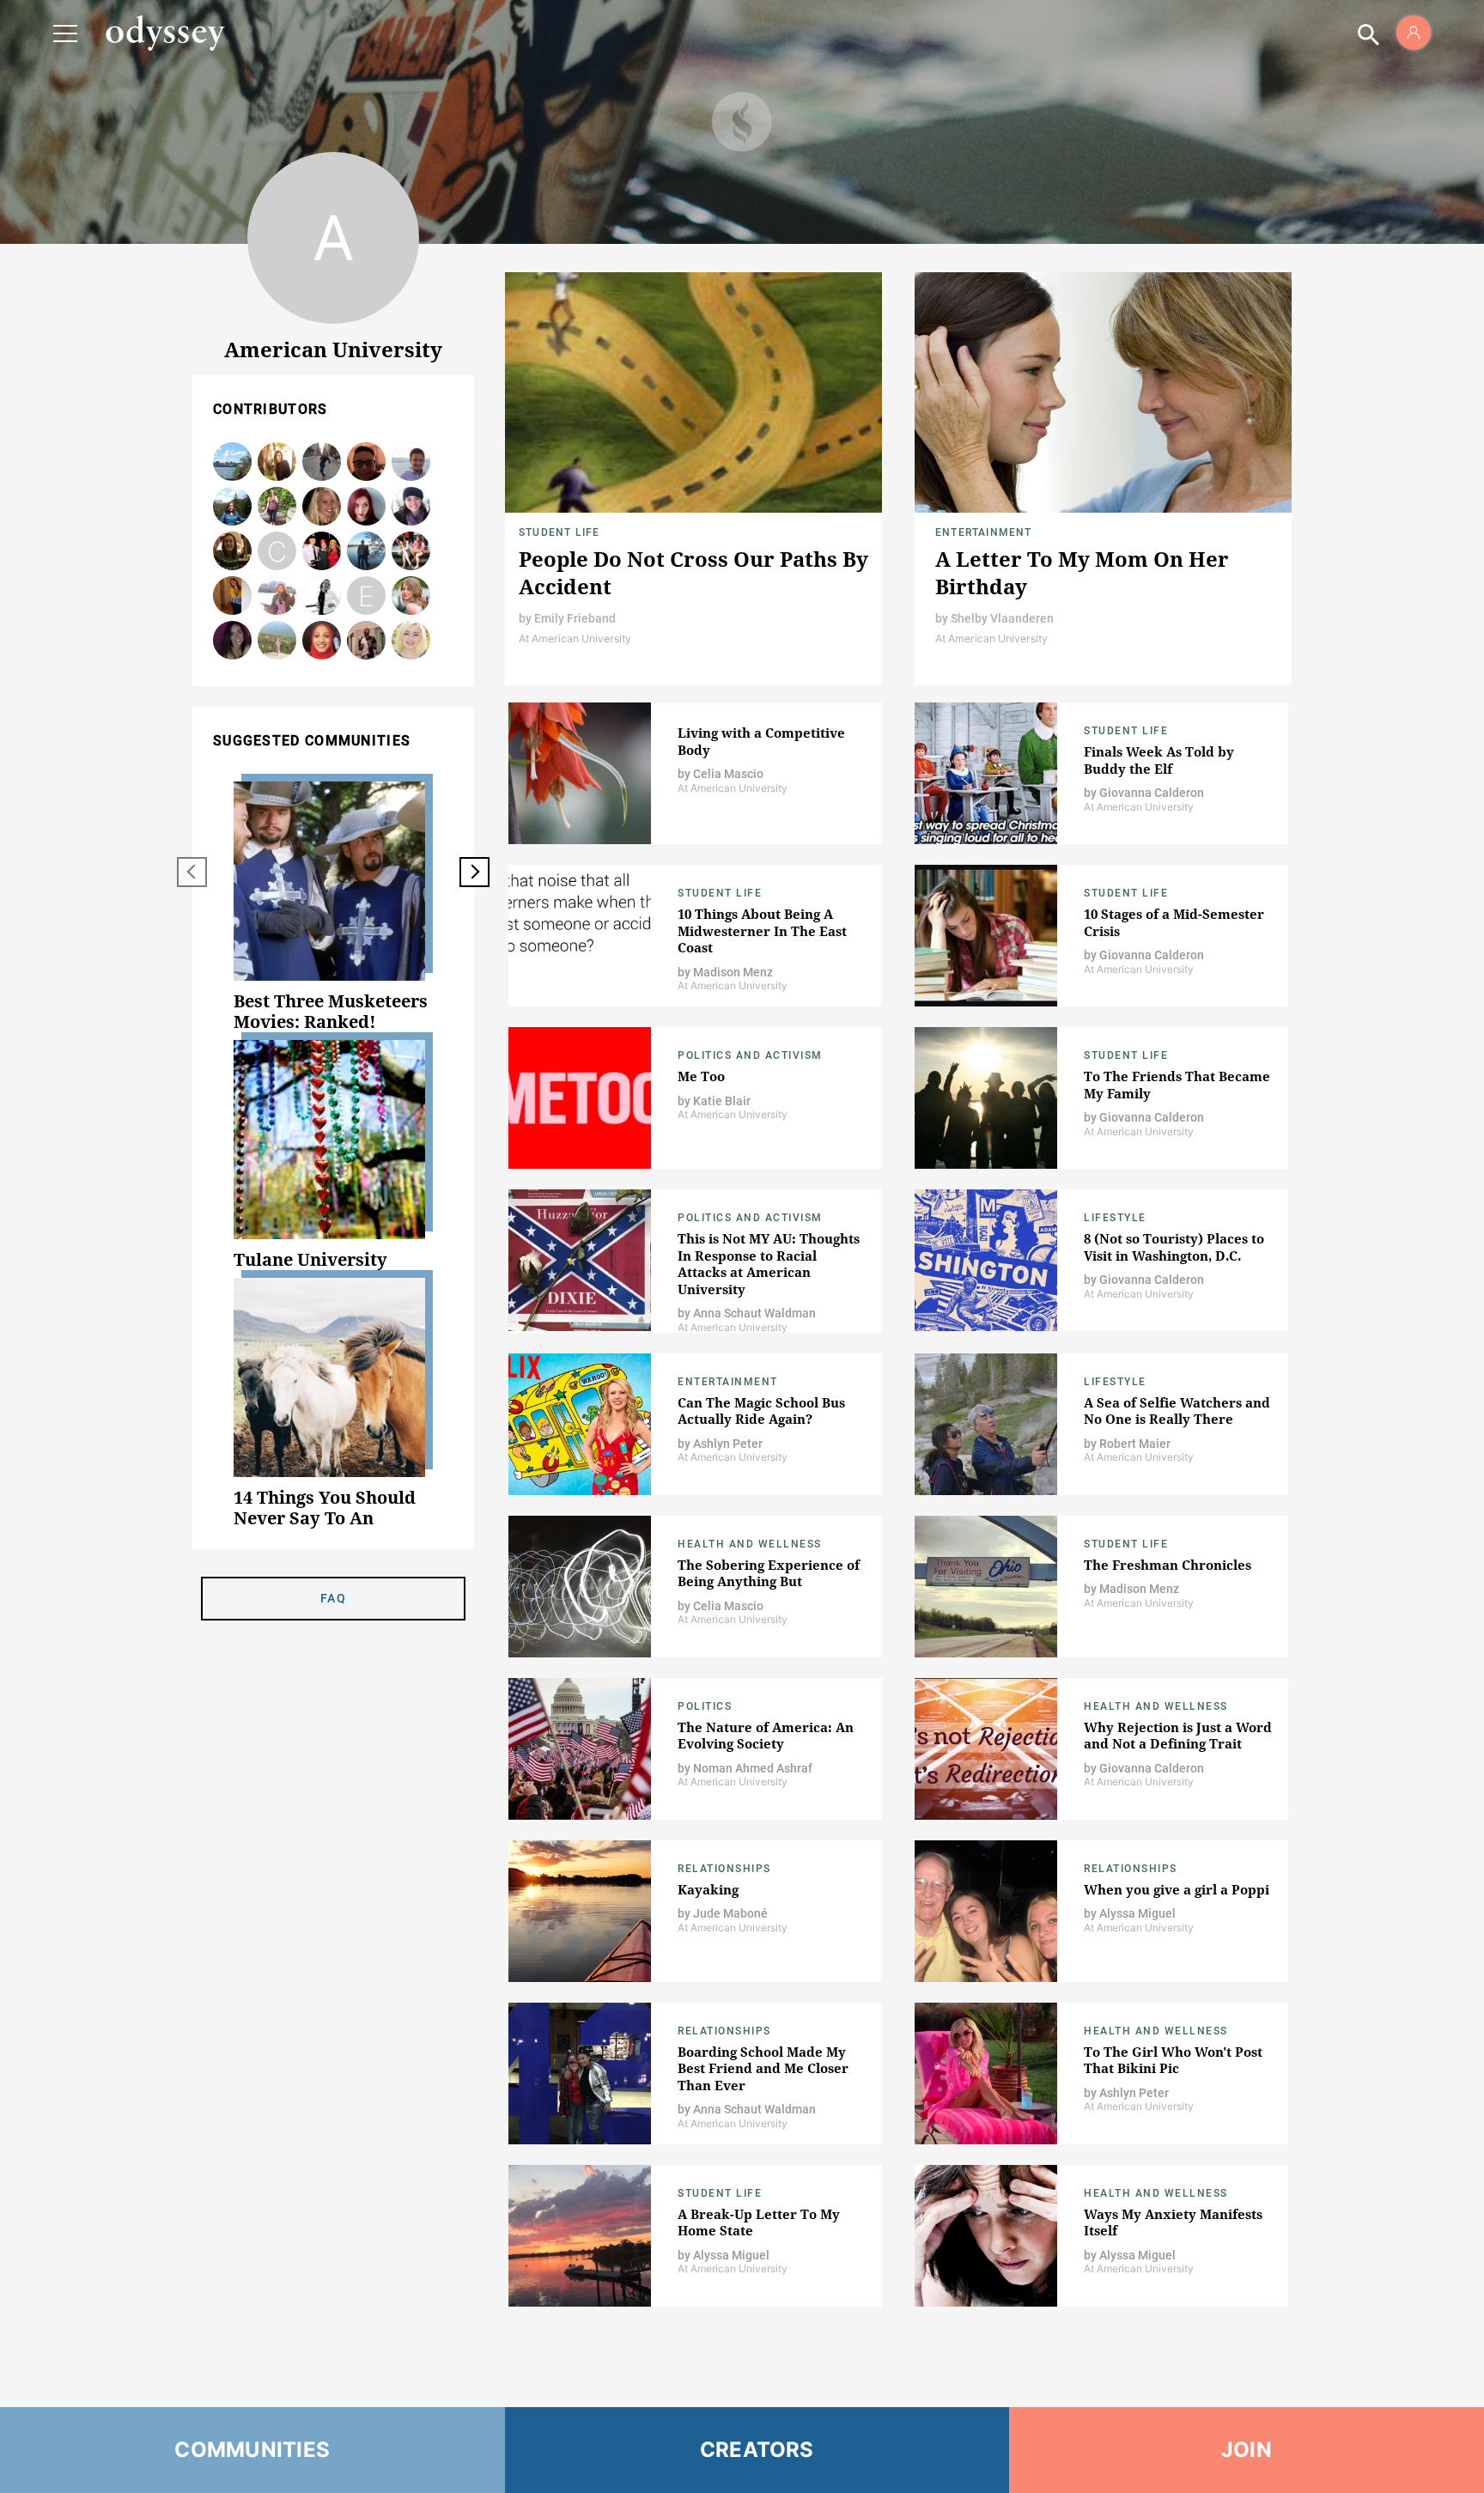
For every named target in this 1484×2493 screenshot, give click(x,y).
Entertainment (984, 532)
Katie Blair (722, 1101)
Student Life (559, 532)
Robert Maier (1135, 1444)
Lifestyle (1115, 1218)
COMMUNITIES (252, 2450)
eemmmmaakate (366, 596)
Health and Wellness (750, 1544)
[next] (474, 872)
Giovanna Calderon (1152, 793)
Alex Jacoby (322, 507)
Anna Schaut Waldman (754, 1313)
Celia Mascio (366, 552)
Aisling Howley (277, 507)
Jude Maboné (730, 1913)
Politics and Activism (750, 1055)
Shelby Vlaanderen (1002, 618)
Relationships (724, 1869)
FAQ (333, 1598)
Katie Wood (277, 462)
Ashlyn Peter (728, 1444)
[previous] (192, 872)
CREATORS (757, 2450)
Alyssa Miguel (1137, 1913)
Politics (705, 1706)
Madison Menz (411, 596)
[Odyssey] (165, 33)
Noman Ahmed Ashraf (753, 1768)
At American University (575, 638)
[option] (333, 907)
